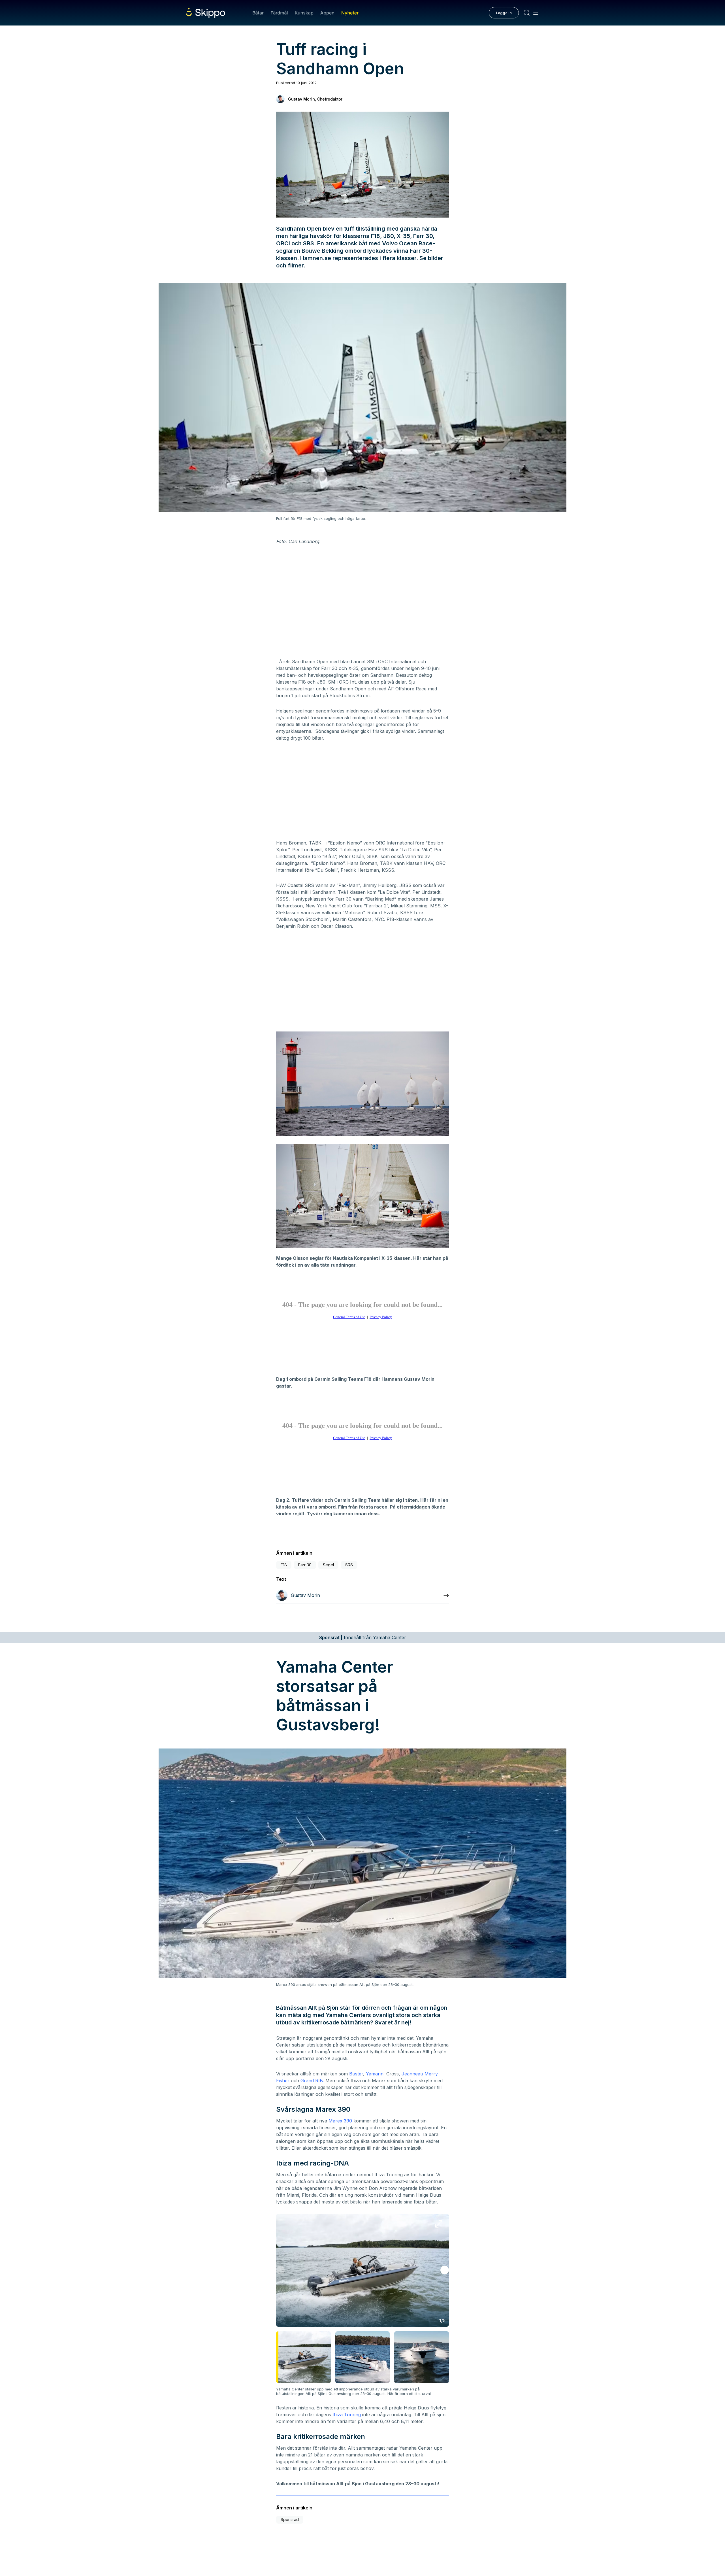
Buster (356, 2074)
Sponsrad (290, 2519)
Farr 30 (305, 1565)
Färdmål (279, 13)
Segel (328, 1565)
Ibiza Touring (347, 2415)
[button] (445, 2270)
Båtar (258, 13)
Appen (327, 13)
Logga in (504, 13)
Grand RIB (312, 2081)
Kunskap (304, 13)
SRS (349, 1565)
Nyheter (350, 13)
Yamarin (375, 2074)
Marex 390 (340, 2121)
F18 (284, 1565)
